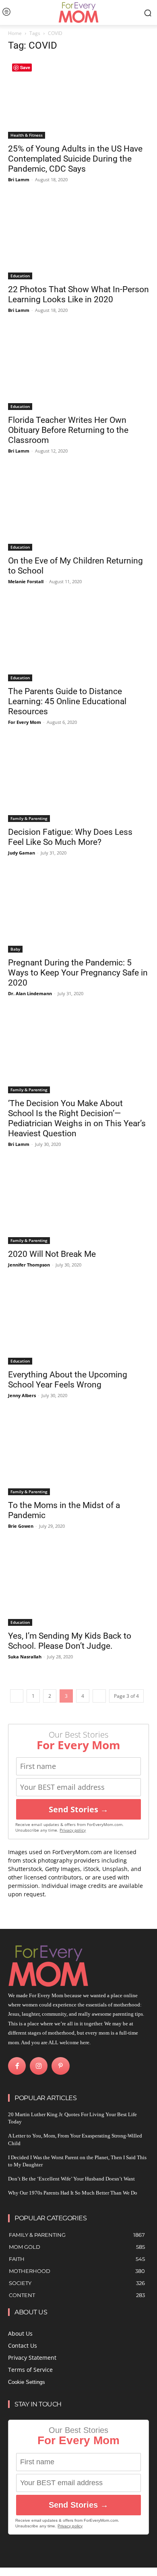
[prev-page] (17, 1696)
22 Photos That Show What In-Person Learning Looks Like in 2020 (78, 294)
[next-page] (99, 1696)
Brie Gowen (21, 1526)
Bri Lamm (19, 179)
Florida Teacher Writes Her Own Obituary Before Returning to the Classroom (68, 430)
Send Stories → (78, 1809)
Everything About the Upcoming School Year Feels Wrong (68, 1380)
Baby (15, 949)
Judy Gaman (22, 853)
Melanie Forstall (26, 581)
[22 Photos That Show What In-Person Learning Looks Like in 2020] (78, 240)
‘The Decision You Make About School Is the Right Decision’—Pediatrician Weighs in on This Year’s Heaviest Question (77, 1118)
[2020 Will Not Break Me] (78, 1204)
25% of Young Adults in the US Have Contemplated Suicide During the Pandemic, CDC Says (75, 159)
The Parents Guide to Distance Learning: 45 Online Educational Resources (67, 701)
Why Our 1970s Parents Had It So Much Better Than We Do (73, 2193)
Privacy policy (73, 1830)
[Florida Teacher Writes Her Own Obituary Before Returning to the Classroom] (78, 370)
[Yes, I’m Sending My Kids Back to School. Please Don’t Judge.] (78, 1586)
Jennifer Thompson (29, 1265)
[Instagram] (39, 2066)
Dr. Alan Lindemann (30, 993)
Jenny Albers (22, 1395)
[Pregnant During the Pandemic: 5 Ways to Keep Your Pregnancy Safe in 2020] (78, 913)
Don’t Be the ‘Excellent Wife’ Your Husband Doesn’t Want (71, 2179)
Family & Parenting (29, 818)
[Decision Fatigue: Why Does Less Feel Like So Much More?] (78, 782)
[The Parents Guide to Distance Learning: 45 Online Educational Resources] (78, 642)
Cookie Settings (27, 2382)
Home (15, 33)
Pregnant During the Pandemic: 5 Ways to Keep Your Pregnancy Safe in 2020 (78, 973)
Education (20, 276)
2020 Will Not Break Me (52, 1254)
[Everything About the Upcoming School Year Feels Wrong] (78, 1325)
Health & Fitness (27, 135)
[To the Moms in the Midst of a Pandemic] (78, 1456)
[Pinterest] (60, 2066)
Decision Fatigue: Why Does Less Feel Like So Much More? (70, 837)
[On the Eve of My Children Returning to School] (78, 511)
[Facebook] (17, 2066)
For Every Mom (25, 722)
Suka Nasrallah (25, 1657)
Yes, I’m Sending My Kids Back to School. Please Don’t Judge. (70, 1641)
